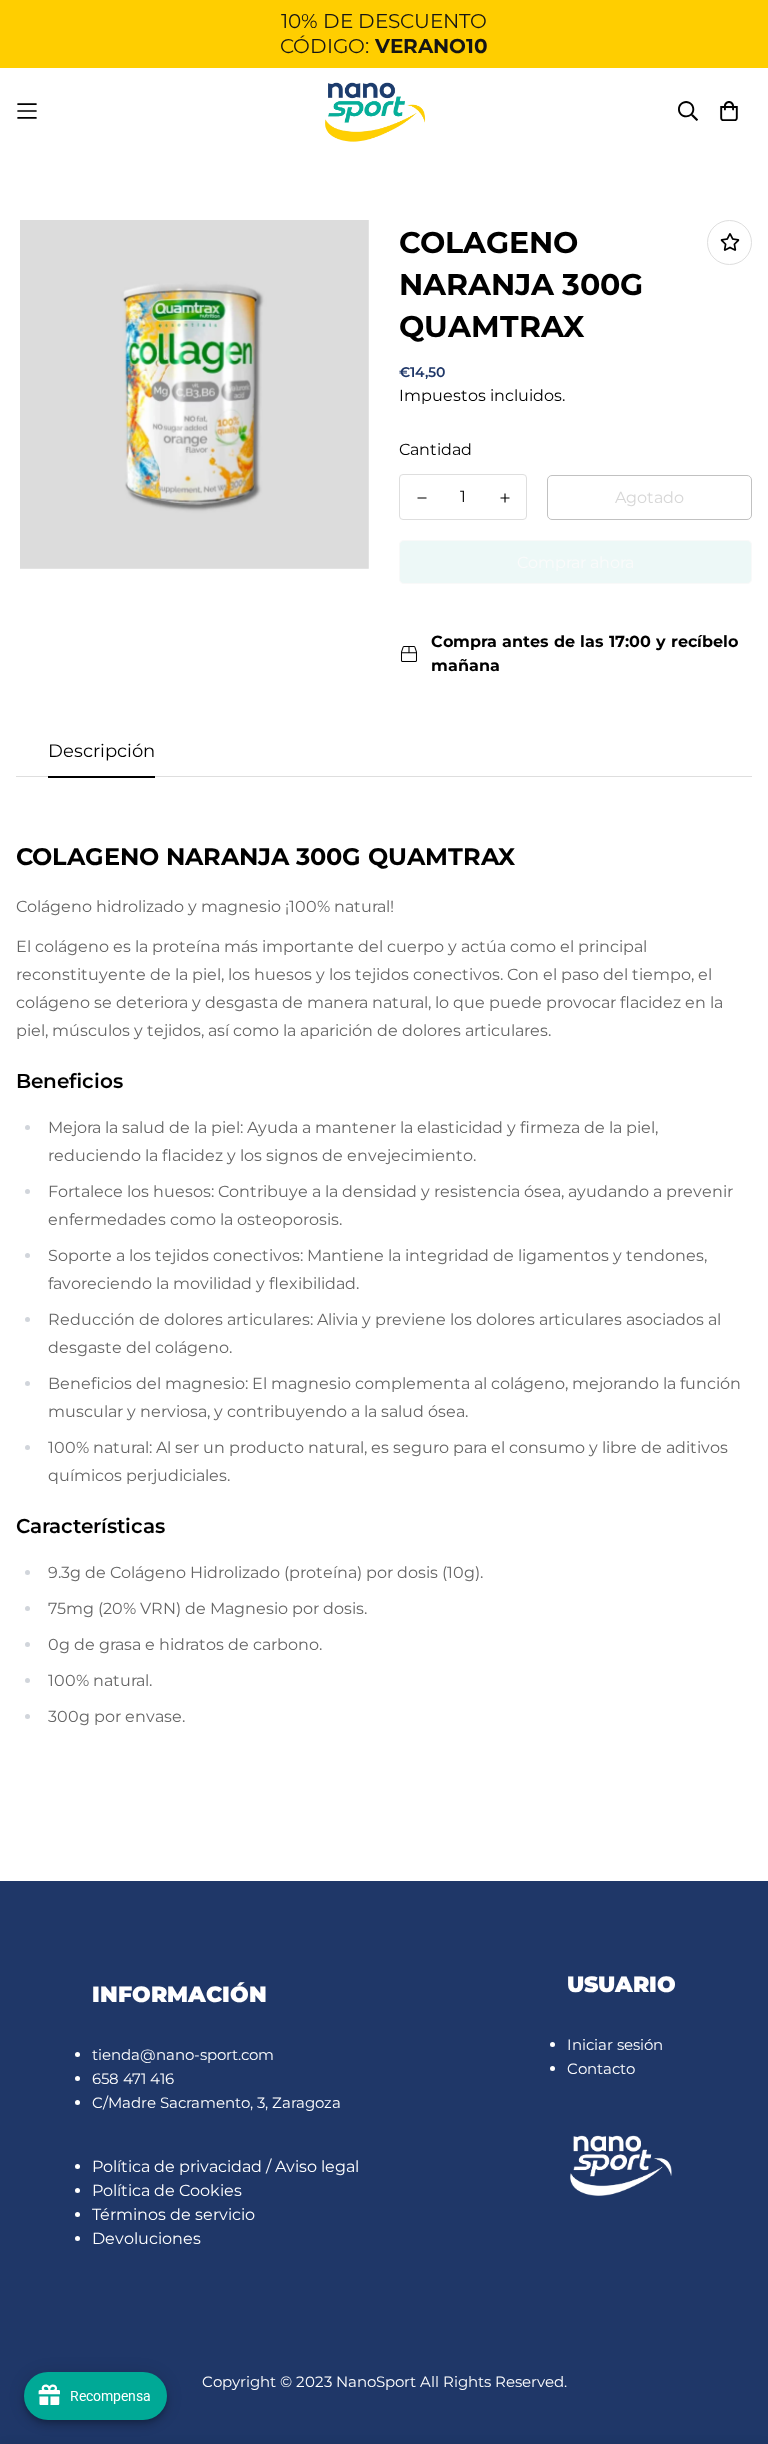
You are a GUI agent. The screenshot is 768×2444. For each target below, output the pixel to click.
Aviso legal (317, 2166)
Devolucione (142, 2238)
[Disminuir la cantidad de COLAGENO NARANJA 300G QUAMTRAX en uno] (421, 498)
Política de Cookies (167, 2190)
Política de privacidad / (183, 2166)
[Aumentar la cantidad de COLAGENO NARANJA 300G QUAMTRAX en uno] (504, 498)
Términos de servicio (173, 2214)
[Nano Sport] (376, 111)
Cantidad (435, 449)
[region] (384, 34)
